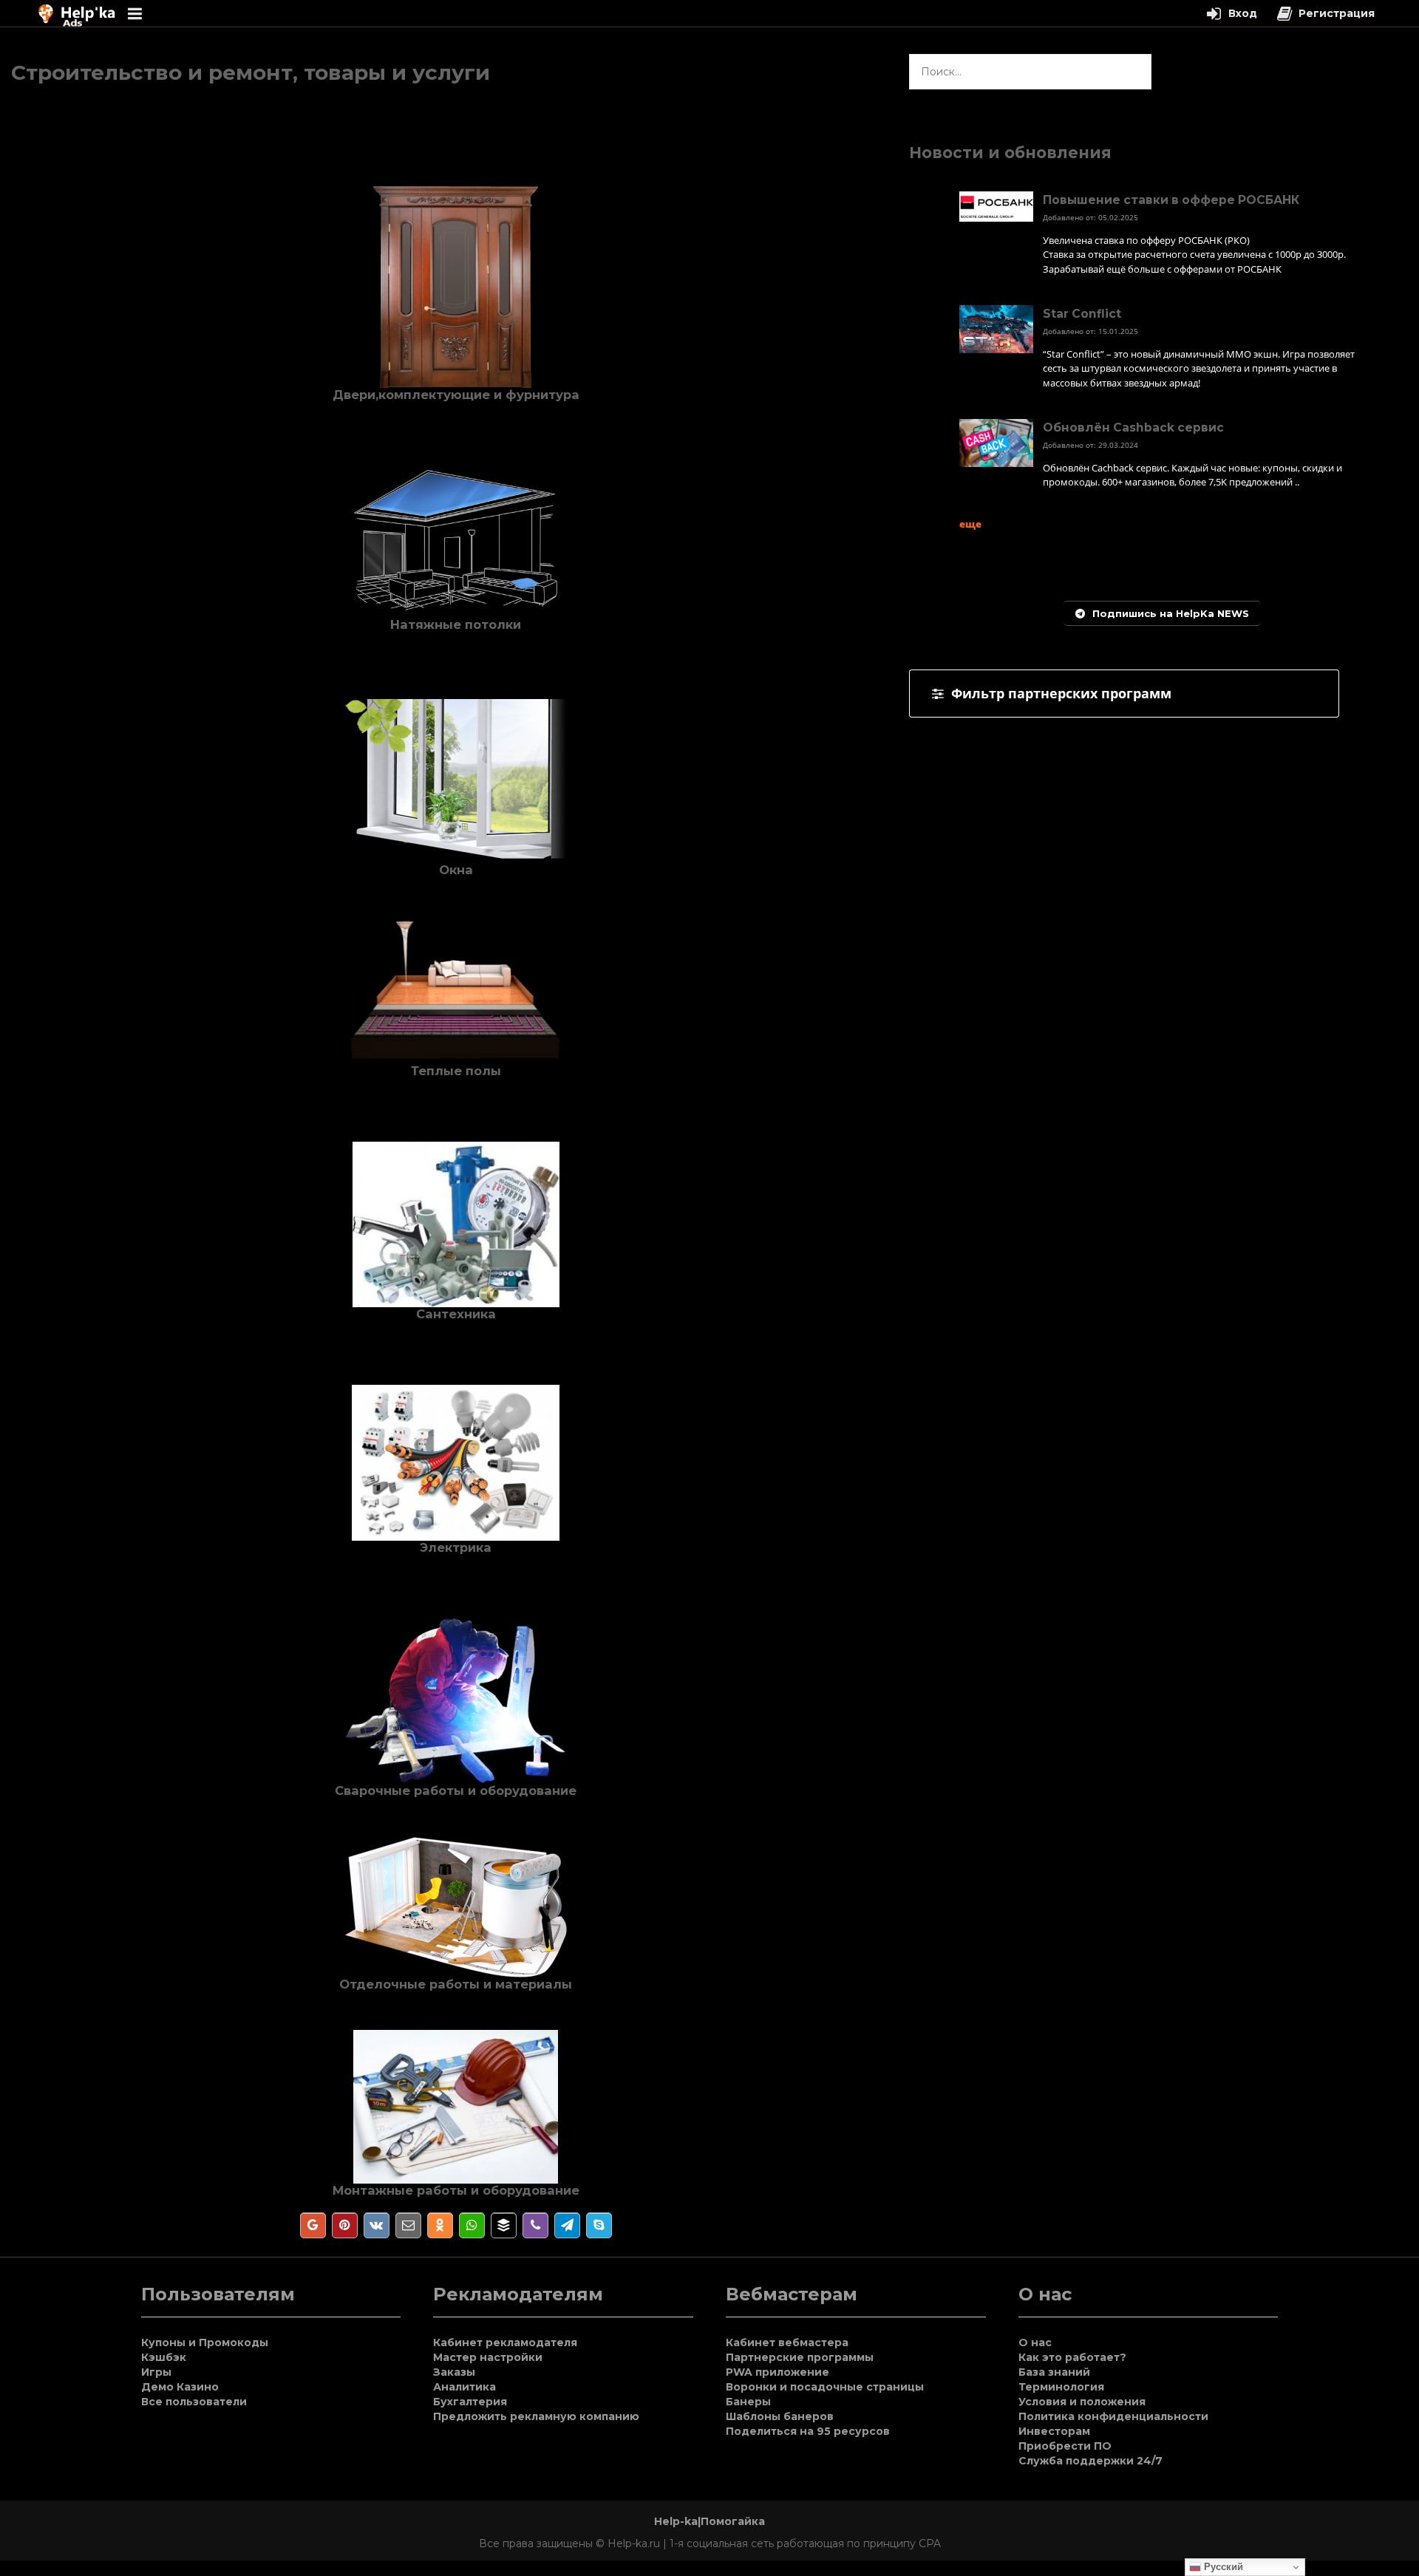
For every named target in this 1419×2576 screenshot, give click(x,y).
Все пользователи (194, 2402)
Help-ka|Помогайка (709, 2521)
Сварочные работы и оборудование (456, 1790)
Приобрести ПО (1065, 2446)
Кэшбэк (164, 2357)
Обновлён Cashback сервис (1133, 427)
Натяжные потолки (456, 624)
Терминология (1061, 2387)
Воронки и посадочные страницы (825, 2387)
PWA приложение (777, 2372)
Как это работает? (1072, 2357)
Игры (156, 2372)
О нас (1035, 2342)
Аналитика (465, 2387)
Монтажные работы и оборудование (456, 2190)
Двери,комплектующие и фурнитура (456, 395)
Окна (456, 870)
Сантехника (456, 1314)
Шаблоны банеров (780, 2416)
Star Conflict (1082, 314)
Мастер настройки (488, 2357)
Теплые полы (456, 1071)
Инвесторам (1054, 2431)
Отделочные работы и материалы (456, 1984)
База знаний (1054, 2372)
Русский (1222, 2567)
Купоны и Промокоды (205, 2342)
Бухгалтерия (470, 2402)
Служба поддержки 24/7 (1090, 2461)
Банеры (748, 2402)
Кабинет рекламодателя (505, 2342)
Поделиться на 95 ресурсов (808, 2431)
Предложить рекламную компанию (536, 2416)
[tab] (1124, 694)
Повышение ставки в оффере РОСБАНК (1171, 200)
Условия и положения (1082, 2402)
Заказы (454, 2372)
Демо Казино (180, 2387)
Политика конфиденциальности (1113, 2416)
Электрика (456, 1547)
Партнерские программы (800, 2357)
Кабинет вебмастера (787, 2342)
